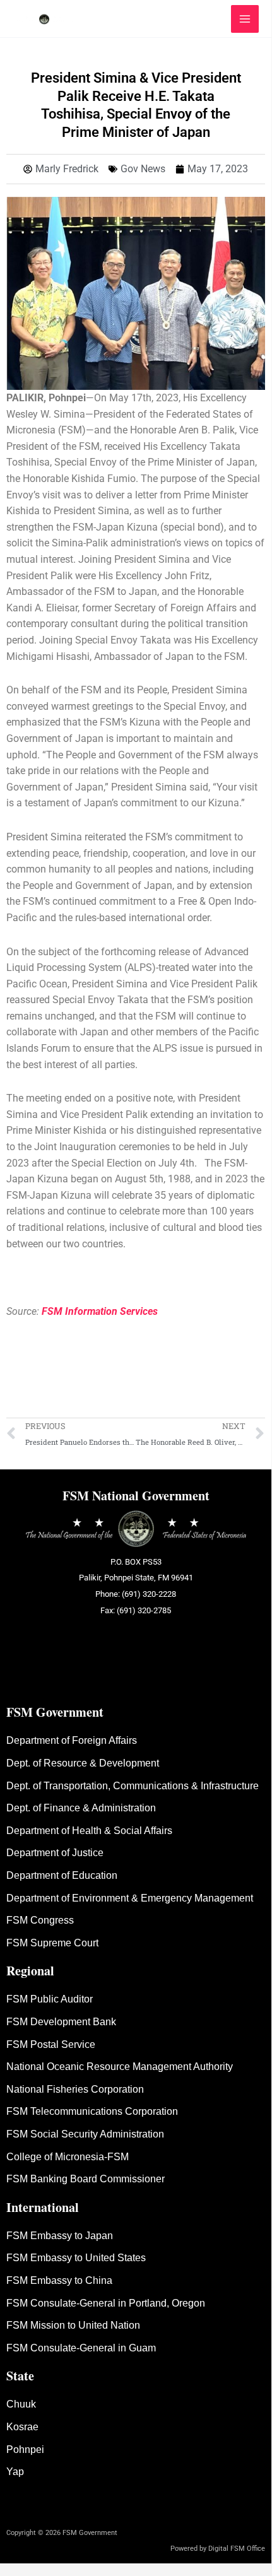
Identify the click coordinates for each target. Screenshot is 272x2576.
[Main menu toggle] (245, 19)
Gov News (143, 169)
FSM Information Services (100, 1311)
